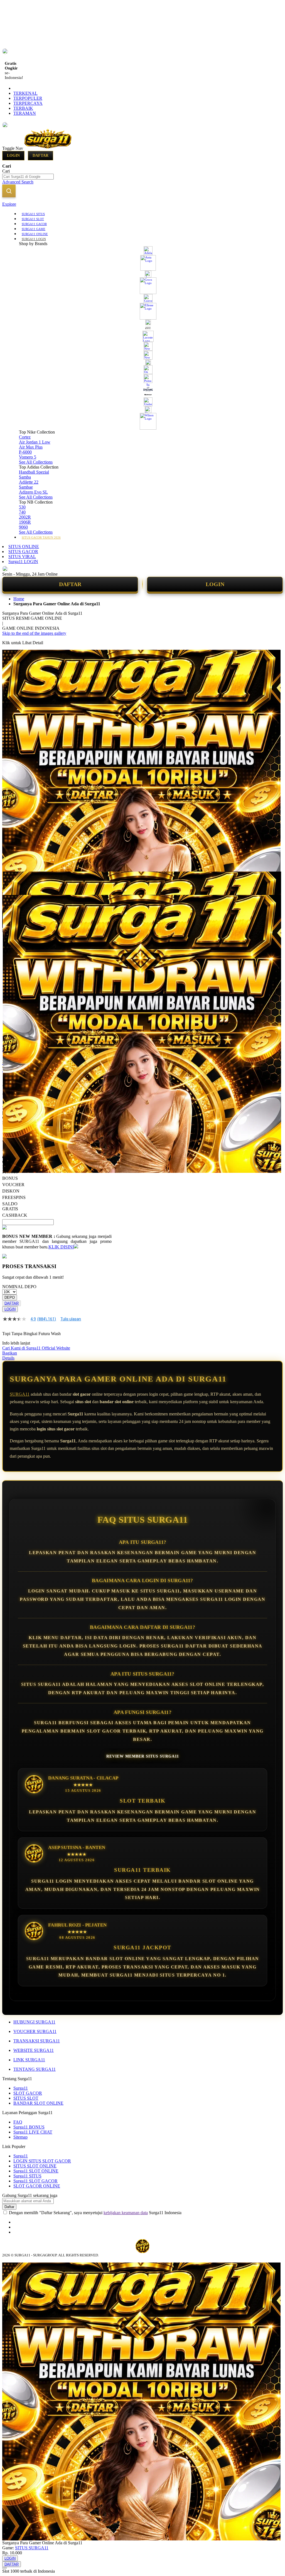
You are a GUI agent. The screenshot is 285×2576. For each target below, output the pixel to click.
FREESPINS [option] (14, 1197)
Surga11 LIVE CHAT (33, 2132)
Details (8, 1358)
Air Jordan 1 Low (35, 442)
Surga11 (21, 2088)
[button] (14, 883)
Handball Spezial (34, 472)
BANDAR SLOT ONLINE (38, 2103)
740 (22, 512)
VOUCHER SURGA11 (35, 2031)
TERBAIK (23, 108)
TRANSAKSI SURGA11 (37, 2041)
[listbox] (57, 1194)
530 (22, 507)
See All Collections (36, 462)
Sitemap (20, 2137)
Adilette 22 (29, 482)
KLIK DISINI (61, 1247)
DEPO (10, 1297)
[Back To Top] (4, 2568)
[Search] (9, 191)
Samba (25, 477)
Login (13, 155)
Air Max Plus (31, 447)
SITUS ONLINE (24, 547)
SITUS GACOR (23, 552)
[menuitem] (33, 214)
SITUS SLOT (26, 2098)
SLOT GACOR (28, 2093)
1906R (25, 522)
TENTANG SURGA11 (35, 2069)
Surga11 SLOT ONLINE (36, 2171)
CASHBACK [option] (15, 1215)
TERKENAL (25, 93)
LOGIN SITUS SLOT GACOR (42, 2161)
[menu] (142, 375)
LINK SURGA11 (29, 2060)
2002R (25, 517)
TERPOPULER (28, 98)
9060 (23, 527)
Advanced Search (18, 182)
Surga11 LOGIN (23, 562)
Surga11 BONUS (29, 2127)
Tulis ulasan (71, 1319)
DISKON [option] (11, 1191)
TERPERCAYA (28, 103)
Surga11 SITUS (27, 2176)
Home (19, 599)
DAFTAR (70, 584)
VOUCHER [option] (13, 1185)
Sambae (26, 487)
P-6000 (25, 452)
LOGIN (215, 584)
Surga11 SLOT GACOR (35, 2181)
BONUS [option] (10, 1178)
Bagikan (10, 1353)
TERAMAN (25, 113)
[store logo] (48, 148)
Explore (9, 204)
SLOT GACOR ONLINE (37, 2186)
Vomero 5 (28, 457)
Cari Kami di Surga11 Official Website (36, 1348)
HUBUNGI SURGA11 (34, 2022)
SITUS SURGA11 (32, 2548)
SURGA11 (20, 1394)
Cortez (25, 437)
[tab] (142, 204)
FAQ (18, 2122)
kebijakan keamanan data (126, 2213)
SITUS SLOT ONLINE (35, 2166)
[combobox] (28, 177)
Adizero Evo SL (33, 492)
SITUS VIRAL (22, 557)
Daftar (40, 155)
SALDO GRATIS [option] (10, 1206)
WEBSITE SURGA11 (34, 2050)
